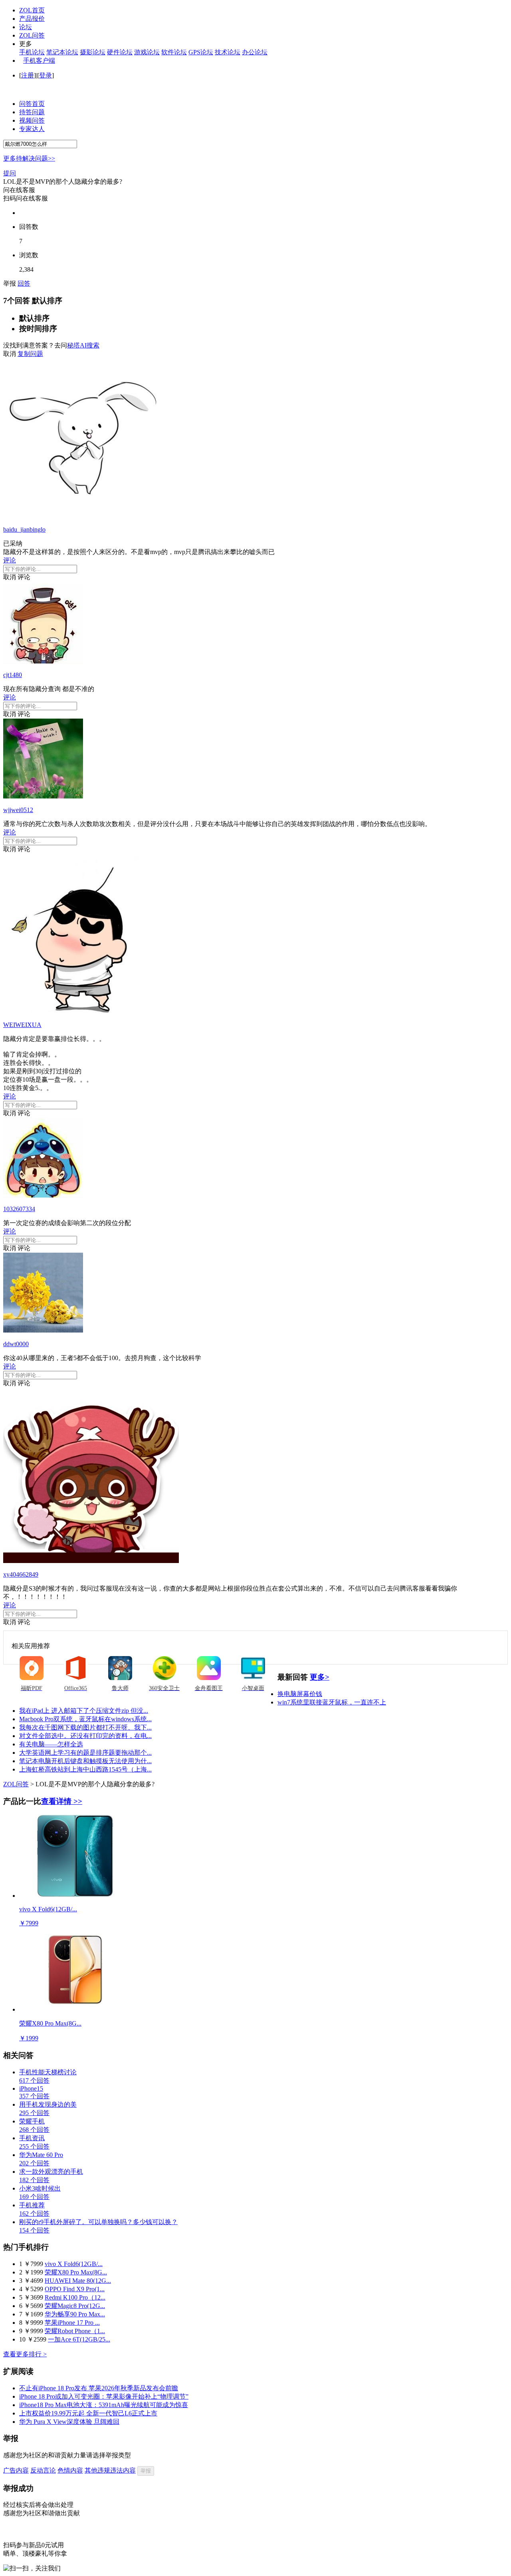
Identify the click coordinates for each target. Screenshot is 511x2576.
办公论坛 (255, 52)
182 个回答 (34, 2180)
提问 (10, 173)
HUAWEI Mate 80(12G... (78, 2281)
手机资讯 (32, 2138)
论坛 (26, 27)
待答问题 (32, 112)
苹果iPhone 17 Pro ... (72, 2323)
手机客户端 (39, 61)
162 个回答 (34, 2214)
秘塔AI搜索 (83, 345)
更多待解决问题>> (29, 158)
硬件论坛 (120, 52)
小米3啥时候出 (40, 2188)
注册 (28, 75)
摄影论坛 (93, 52)
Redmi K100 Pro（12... (75, 2297)
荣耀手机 (32, 2121)
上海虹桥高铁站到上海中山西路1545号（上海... (85, 1769)
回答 (24, 283)
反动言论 (43, 2470)
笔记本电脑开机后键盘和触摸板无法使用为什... (85, 1761)
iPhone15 (31, 2088)
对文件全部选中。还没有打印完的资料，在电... (85, 1736)
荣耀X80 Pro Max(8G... (76, 2272)
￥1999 (29, 2038)
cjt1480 (13, 675)
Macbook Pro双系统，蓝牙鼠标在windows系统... (85, 1719)
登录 (46, 75)
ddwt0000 (16, 1344)
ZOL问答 (32, 35)
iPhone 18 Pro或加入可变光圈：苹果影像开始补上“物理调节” (104, 2396)
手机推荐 (32, 2205)
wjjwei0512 (18, 810)
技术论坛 (228, 52)
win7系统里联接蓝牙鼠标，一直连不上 (332, 1702)
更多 (320, 1677)
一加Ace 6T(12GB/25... (79, 2339)
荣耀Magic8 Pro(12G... (75, 2306)
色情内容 (70, 2470)
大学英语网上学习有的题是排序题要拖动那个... (85, 1753)
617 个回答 (34, 2080)
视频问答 (32, 120)
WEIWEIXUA (22, 1025)
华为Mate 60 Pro (41, 2155)
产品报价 (32, 19)
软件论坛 (174, 52)
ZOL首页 (32, 10)
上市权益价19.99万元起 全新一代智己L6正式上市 (88, 2413)
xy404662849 (21, 1574)
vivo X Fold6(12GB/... (74, 2264)
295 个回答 (34, 2113)
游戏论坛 (147, 52)
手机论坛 (32, 52)
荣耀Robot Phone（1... (75, 2331)
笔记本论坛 (62, 52)
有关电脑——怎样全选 (51, 1744)
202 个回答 (34, 2163)
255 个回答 (34, 2146)
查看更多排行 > (25, 2354)
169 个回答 (34, 2197)
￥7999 (29, 1923)
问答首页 (32, 104)
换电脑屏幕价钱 (300, 1694)
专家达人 (32, 129)
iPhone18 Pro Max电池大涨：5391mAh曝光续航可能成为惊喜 (104, 2405)
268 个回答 (34, 2130)
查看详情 (62, 1801)
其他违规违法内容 (110, 2470)
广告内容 (16, 2470)
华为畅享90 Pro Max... (75, 2314)
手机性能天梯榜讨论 (48, 2072)
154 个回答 (34, 2230)
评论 (10, 560)
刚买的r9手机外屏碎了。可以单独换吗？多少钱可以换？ (98, 2222)
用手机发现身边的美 (48, 2104)
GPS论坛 (201, 52)
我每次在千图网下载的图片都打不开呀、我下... (85, 1727)
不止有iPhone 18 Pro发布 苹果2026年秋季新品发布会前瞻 (99, 2388)
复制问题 (30, 354)
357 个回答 (34, 2096)
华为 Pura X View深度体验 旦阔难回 (69, 2422)
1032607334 (19, 1209)
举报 (146, 2471)
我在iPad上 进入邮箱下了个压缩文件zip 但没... (84, 1711)
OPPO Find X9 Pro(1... (75, 2289)
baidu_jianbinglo (24, 529)
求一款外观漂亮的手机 (51, 2172)
